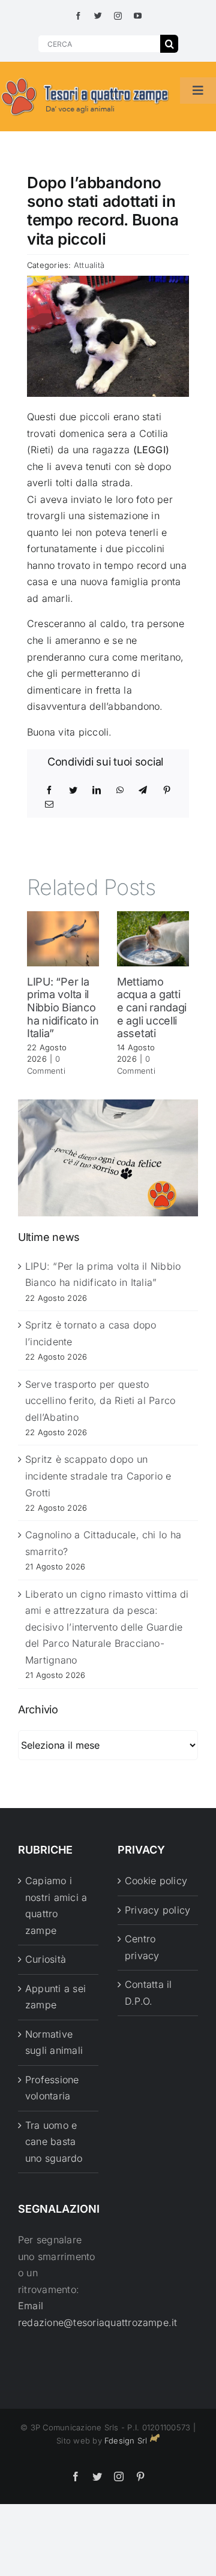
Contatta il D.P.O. (148, 1993)
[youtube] (138, 16)
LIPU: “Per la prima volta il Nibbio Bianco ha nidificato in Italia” (63, 1007)
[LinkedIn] (97, 790)
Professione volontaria (52, 2088)
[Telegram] (143, 790)
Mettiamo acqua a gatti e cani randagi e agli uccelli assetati (152, 1007)
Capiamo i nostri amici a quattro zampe (56, 1905)
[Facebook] (49, 790)
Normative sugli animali (54, 2042)
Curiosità (46, 1959)
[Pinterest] (167, 790)
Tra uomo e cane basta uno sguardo (54, 2142)
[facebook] (78, 16)
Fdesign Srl (126, 2441)
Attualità (89, 265)
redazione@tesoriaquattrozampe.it (98, 2322)
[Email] (49, 805)
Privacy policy (157, 1910)
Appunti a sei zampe (55, 1997)
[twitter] (98, 16)
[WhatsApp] (120, 790)
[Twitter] (73, 790)
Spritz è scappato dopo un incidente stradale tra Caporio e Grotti (98, 1476)
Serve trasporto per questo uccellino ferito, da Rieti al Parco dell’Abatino (100, 1401)
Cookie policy (156, 1881)
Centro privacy (142, 1947)
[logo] (85, 79)
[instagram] (118, 16)
